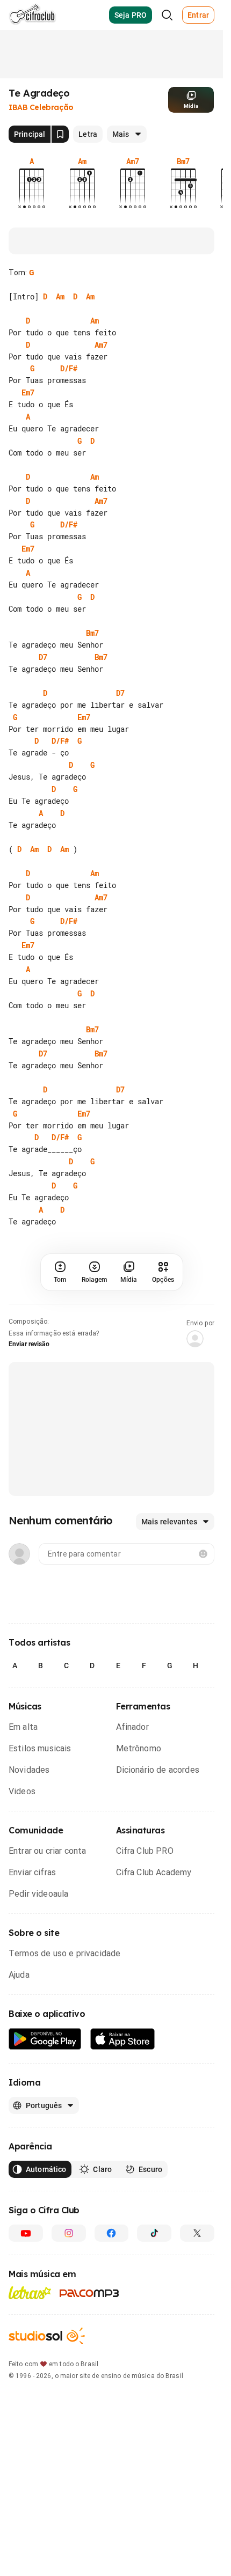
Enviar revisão (29, 1344)
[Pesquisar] (167, 15)
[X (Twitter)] (197, 2233)
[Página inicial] (33, 15)
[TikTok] (154, 2233)
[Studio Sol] (47, 2336)
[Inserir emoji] (203, 1554)
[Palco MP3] (89, 2293)
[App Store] (123, 2039)
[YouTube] (26, 2233)
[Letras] (30, 2293)
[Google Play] (45, 2039)
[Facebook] (112, 2233)
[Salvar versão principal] (60, 134)
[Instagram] (69, 2233)
